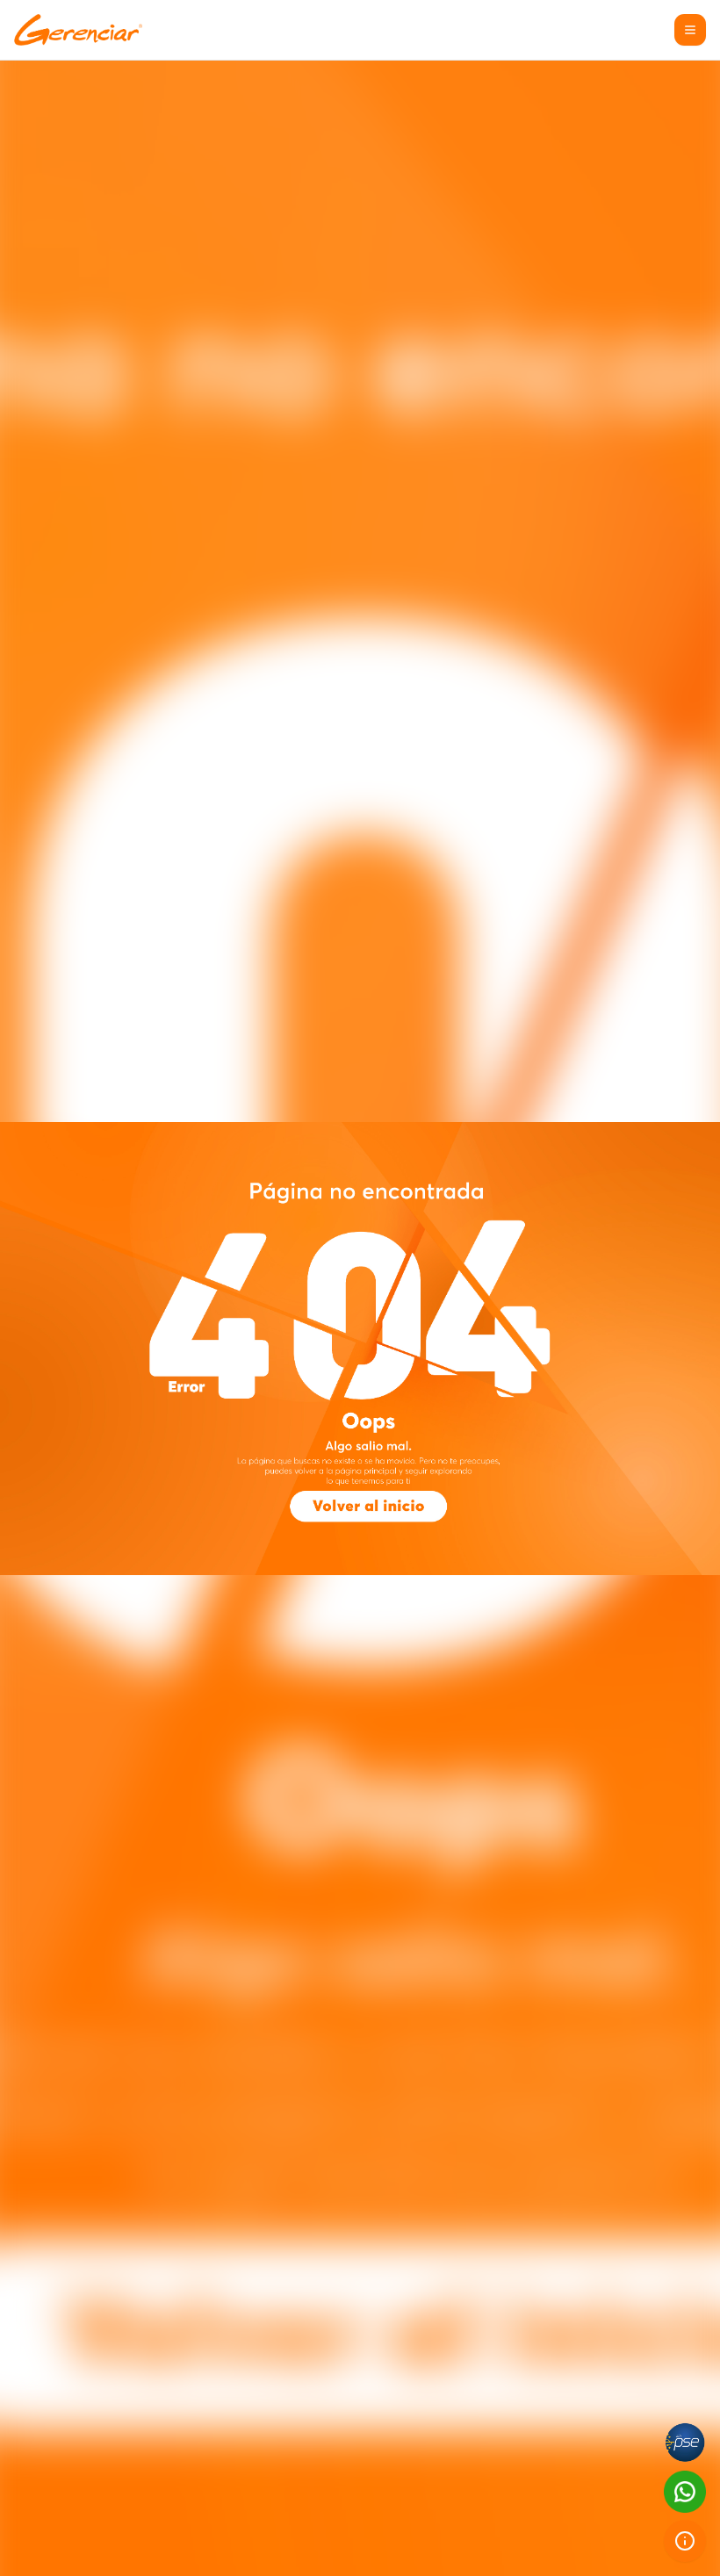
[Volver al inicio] (368, 1505)
